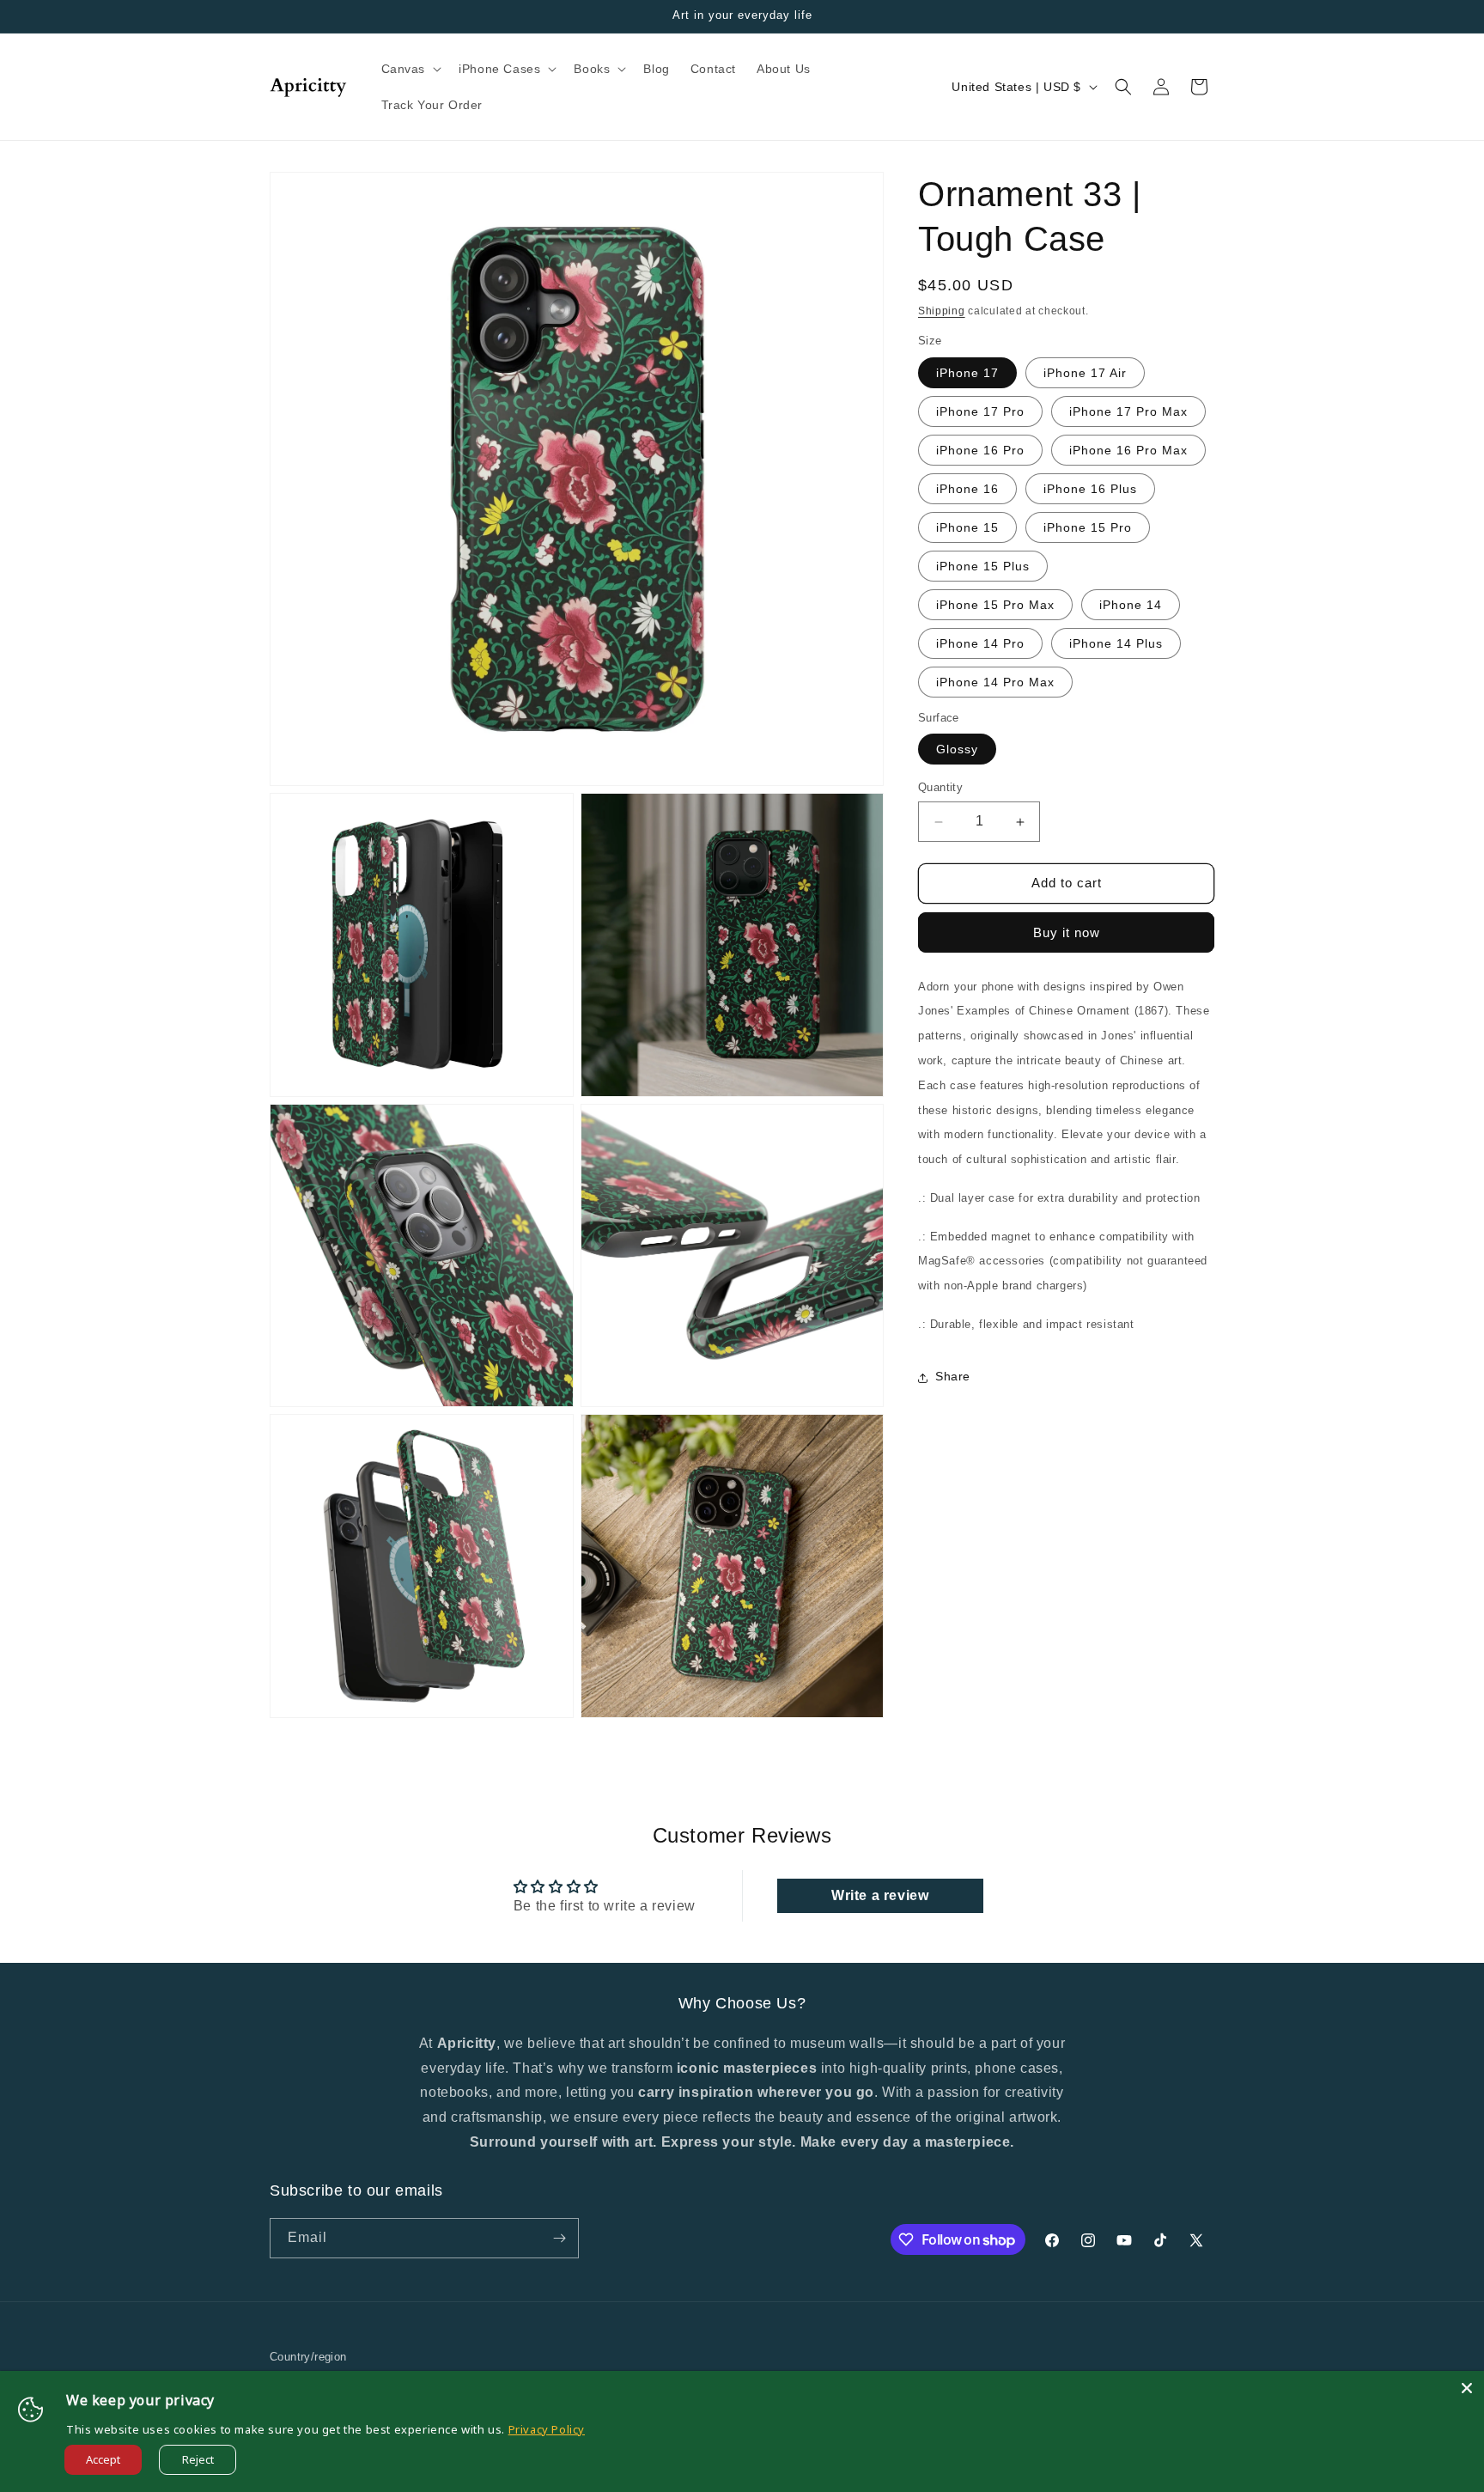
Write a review (880, 1895)
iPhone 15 (967, 527)
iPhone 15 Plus (983, 566)
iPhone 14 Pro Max (995, 682)
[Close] (1467, 2388)
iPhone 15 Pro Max (995, 605)
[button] (410, 69)
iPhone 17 (967, 373)
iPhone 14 (1131, 605)
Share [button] (953, 1377)
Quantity (940, 788)
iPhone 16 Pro (980, 450)
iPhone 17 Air (1085, 373)
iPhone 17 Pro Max (1128, 411)
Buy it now (1067, 932)
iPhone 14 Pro (980, 643)
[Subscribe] (559, 2238)
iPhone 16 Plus (1090, 489)
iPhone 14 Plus (1116, 643)
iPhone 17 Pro (980, 411)
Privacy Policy (547, 2429)
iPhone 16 (967, 489)
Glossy (957, 750)
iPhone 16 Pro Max (1128, 450)
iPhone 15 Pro (1088, 527)
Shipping (942, 311)
